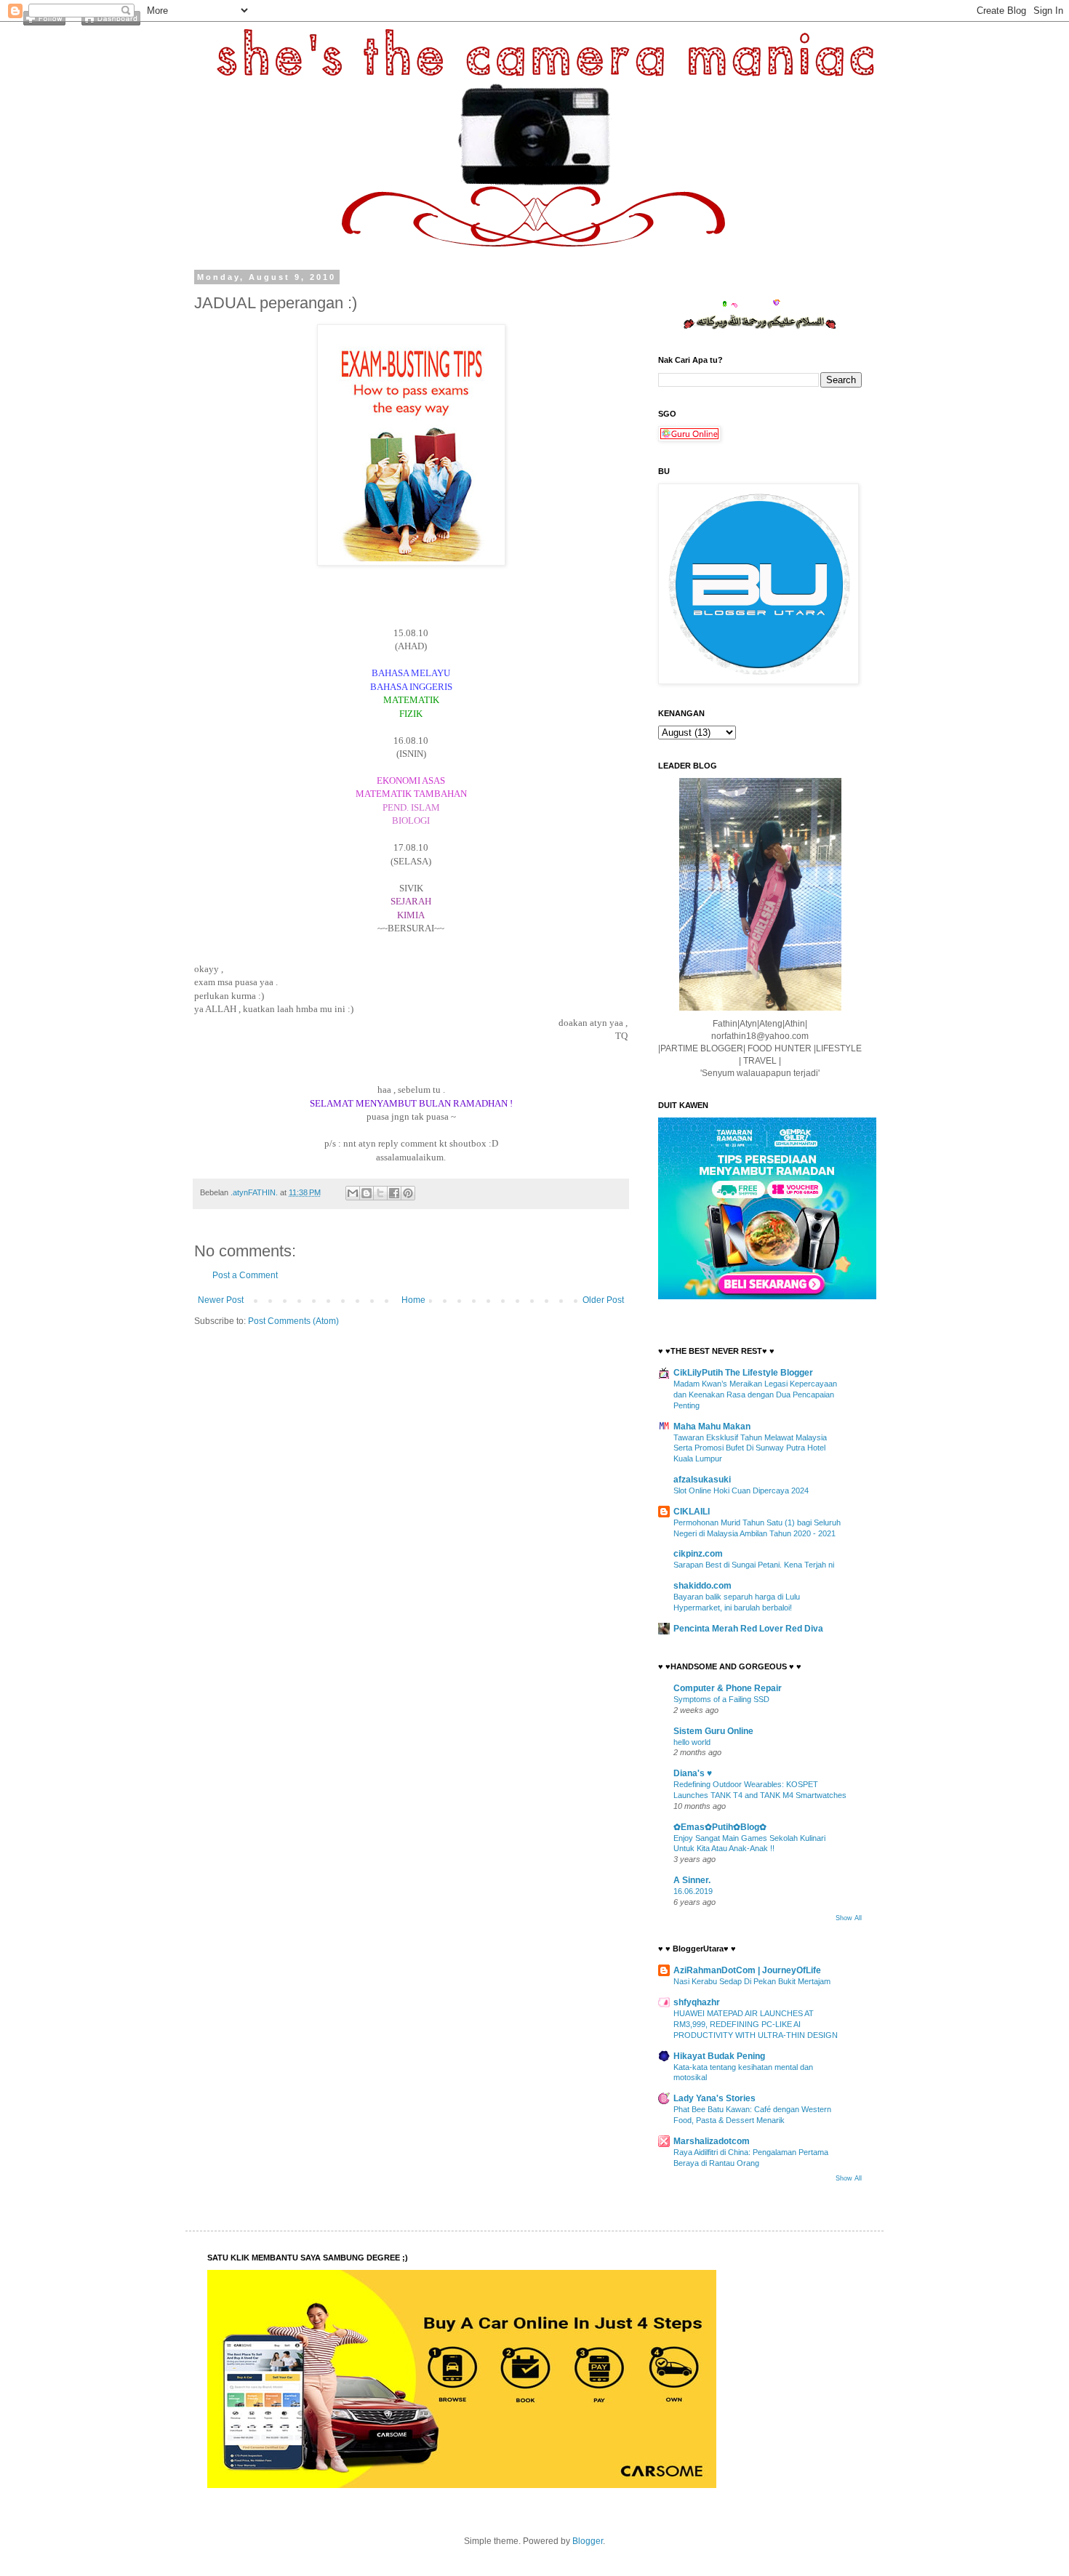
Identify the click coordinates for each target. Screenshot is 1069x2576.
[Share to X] (380, 1193)
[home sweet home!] (111, 23)
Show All (849, 1918)
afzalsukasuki (702, 1480)
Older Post (603, 1300)
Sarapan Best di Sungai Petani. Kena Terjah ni (754, 1565)
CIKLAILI (692, 1512)
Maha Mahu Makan (712, 1427)
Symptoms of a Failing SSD (721, 1699)
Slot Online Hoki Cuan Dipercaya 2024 (741, 1490)
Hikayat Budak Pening (719, 2056)
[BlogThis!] (367, 1193)
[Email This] (353, 1193)
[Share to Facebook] (394, 1193)
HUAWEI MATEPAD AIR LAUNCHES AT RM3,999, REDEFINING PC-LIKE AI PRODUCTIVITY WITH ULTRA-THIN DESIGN (756, 2024)
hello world (692, 1742)
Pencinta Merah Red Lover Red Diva (748, 1629)
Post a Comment (245, 1275)
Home (413, 1300)
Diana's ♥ (693, 1773)
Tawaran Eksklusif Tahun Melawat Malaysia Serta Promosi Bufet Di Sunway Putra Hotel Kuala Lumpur (750, 1448)
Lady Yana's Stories (714, 2098)
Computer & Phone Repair (728, 1688)
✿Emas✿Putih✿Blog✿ (720, 1827)
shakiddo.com (702, 1586)
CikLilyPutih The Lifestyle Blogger (743, 1373)
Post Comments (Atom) (293, 1321)
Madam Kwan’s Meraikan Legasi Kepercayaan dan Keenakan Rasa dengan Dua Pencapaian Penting (755, 1395)
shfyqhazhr (697, 2002)
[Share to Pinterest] (408, 1193)
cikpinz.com (698, 1554)
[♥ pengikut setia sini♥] (44, 23)
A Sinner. (692, 1880)
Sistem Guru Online (713, 1731)
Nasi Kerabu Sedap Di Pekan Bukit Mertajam (752, 1981)
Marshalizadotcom (712, 2141)
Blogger (588, 2541)
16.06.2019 (693, 1891)
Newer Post (221, 1300)
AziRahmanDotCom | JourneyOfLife (747, 1970)
